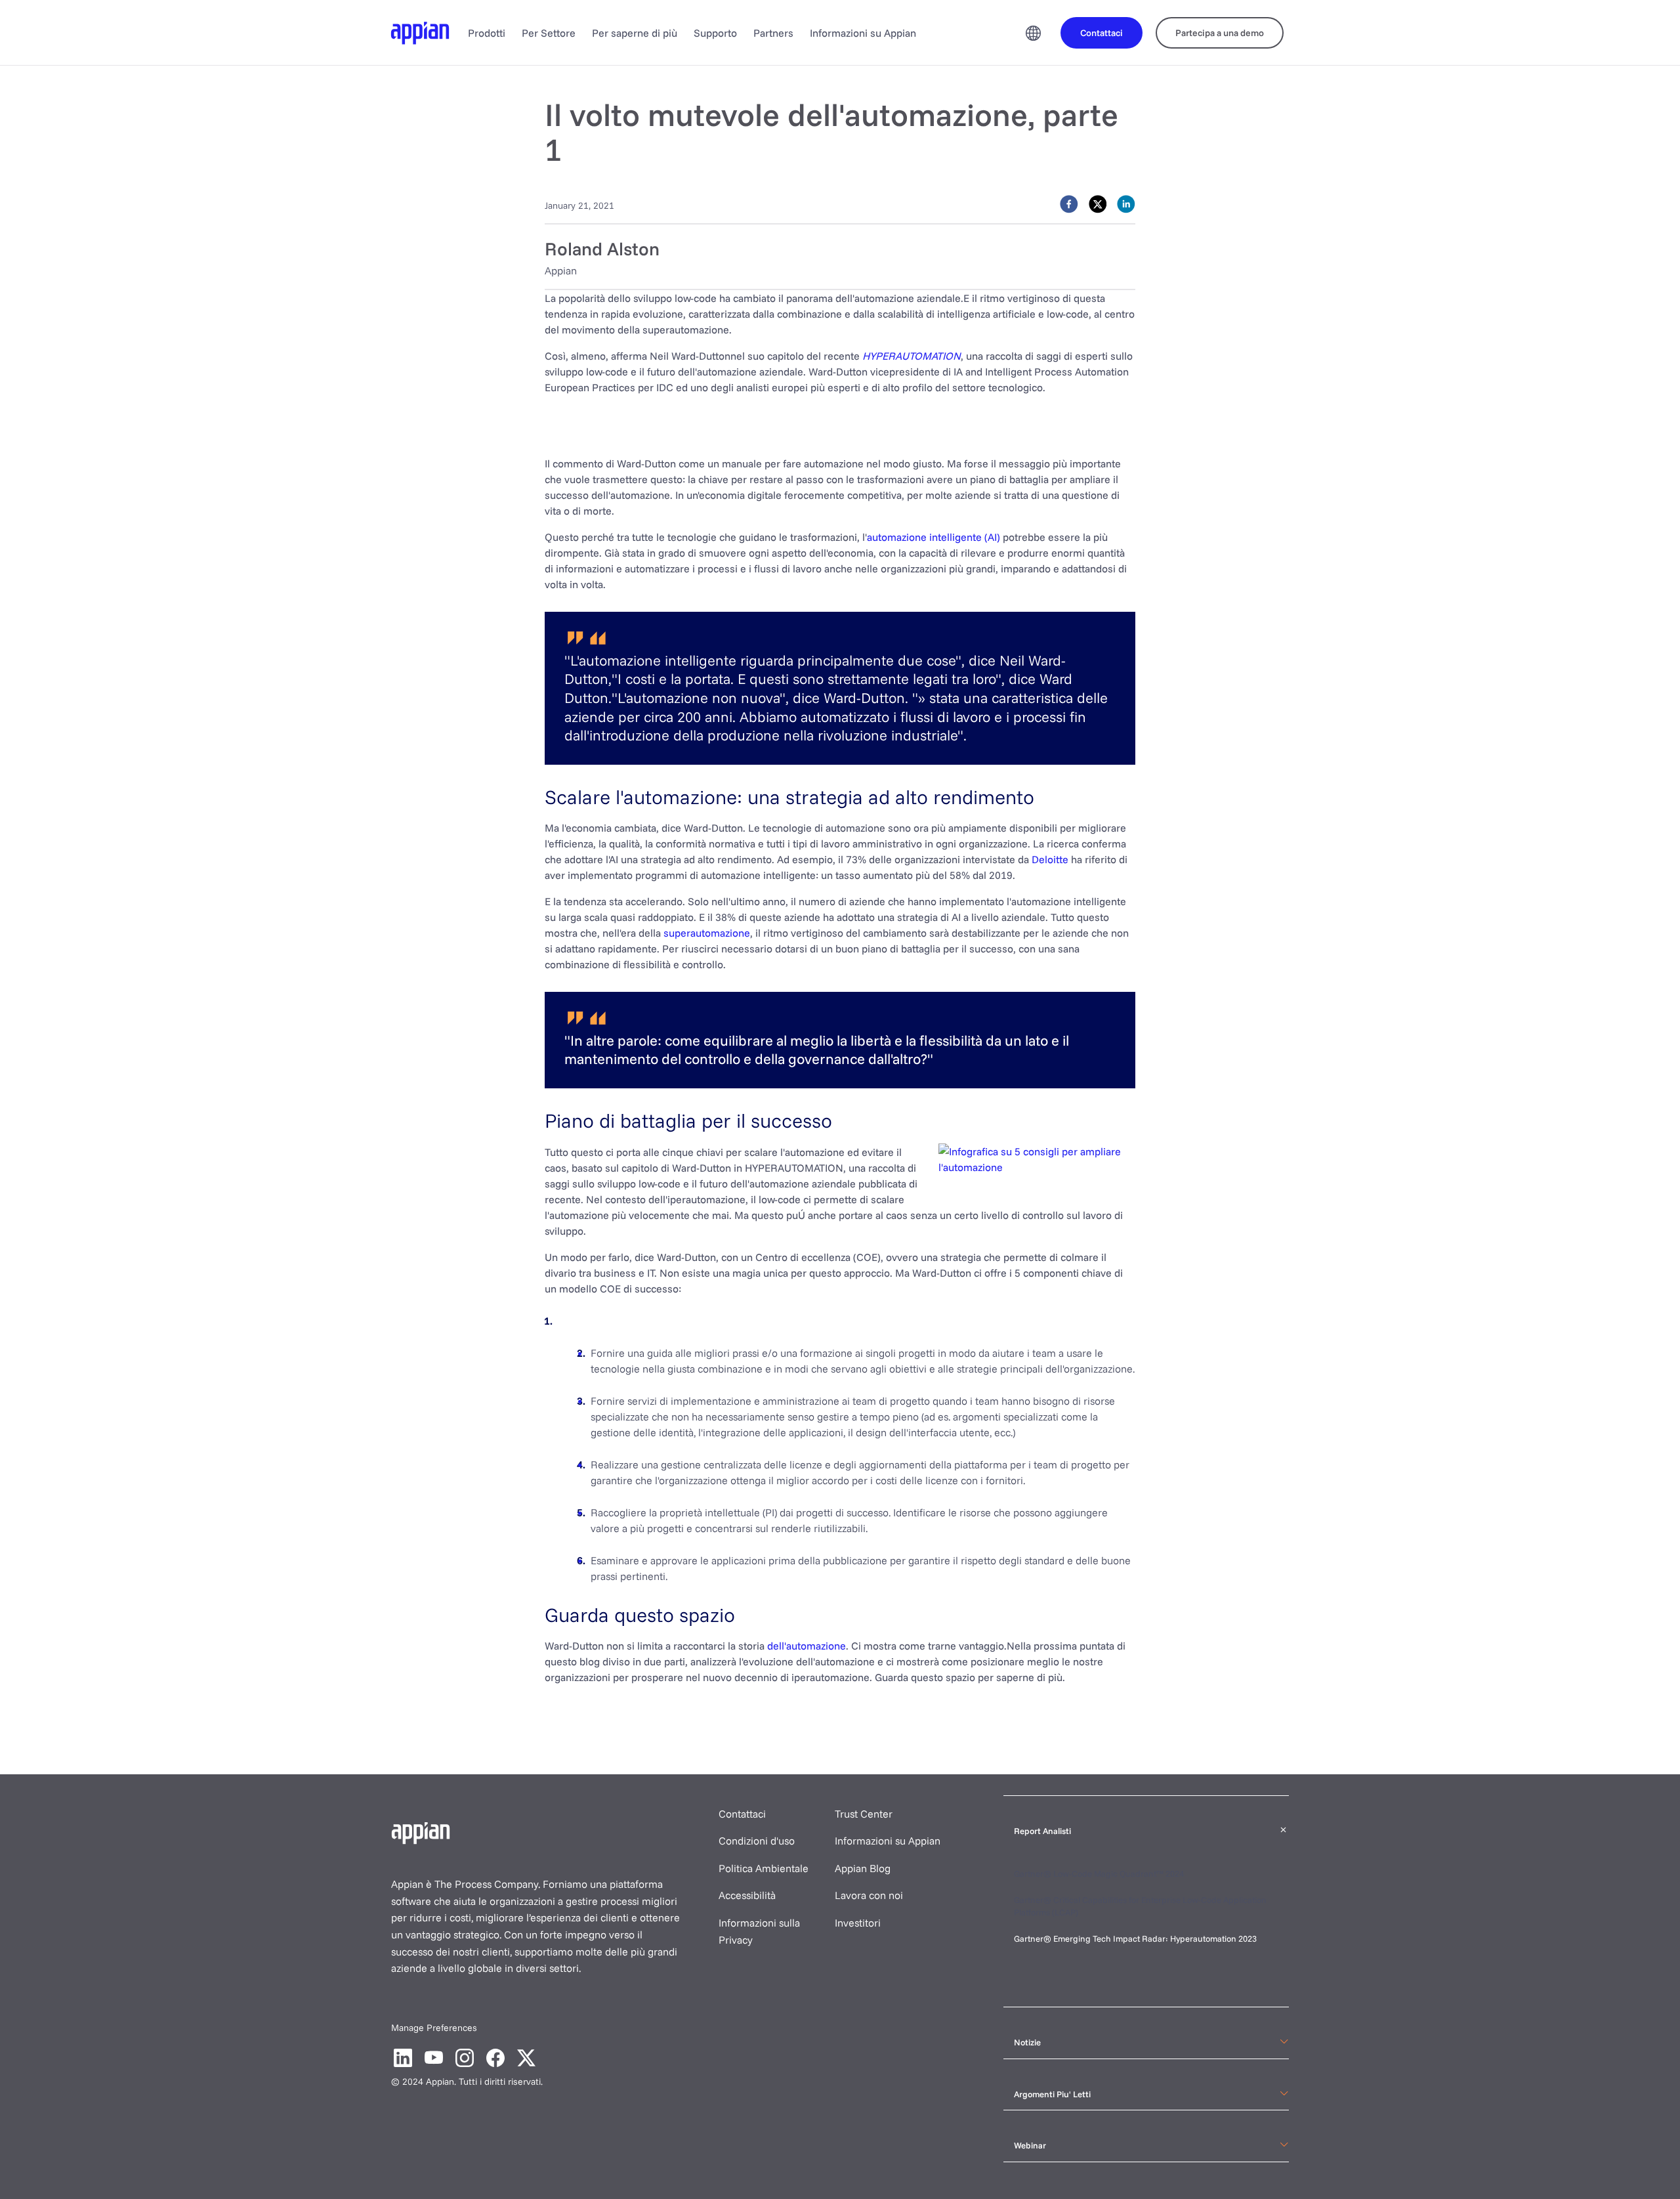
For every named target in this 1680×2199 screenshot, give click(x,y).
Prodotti (487, 33)
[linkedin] (1126, 204)
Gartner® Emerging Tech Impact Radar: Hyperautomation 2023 (1135, 1938)
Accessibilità (747, 1895)
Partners (773, 33)
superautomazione (707, 933)
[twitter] (1098, 204)
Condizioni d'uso (757, 1841)
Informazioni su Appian (863, 33)
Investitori (858, 1923)
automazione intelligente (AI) (934, 537)
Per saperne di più (635, 33)
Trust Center (864, 1814)
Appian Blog (863, 1868)
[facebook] (1069, 204)
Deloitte (1050, 859)
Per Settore (549, 33)
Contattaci (742, 1814)
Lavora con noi (869, 1895)
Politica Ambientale (764, 1868)
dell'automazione (807, 1646)
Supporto (715, 33)
